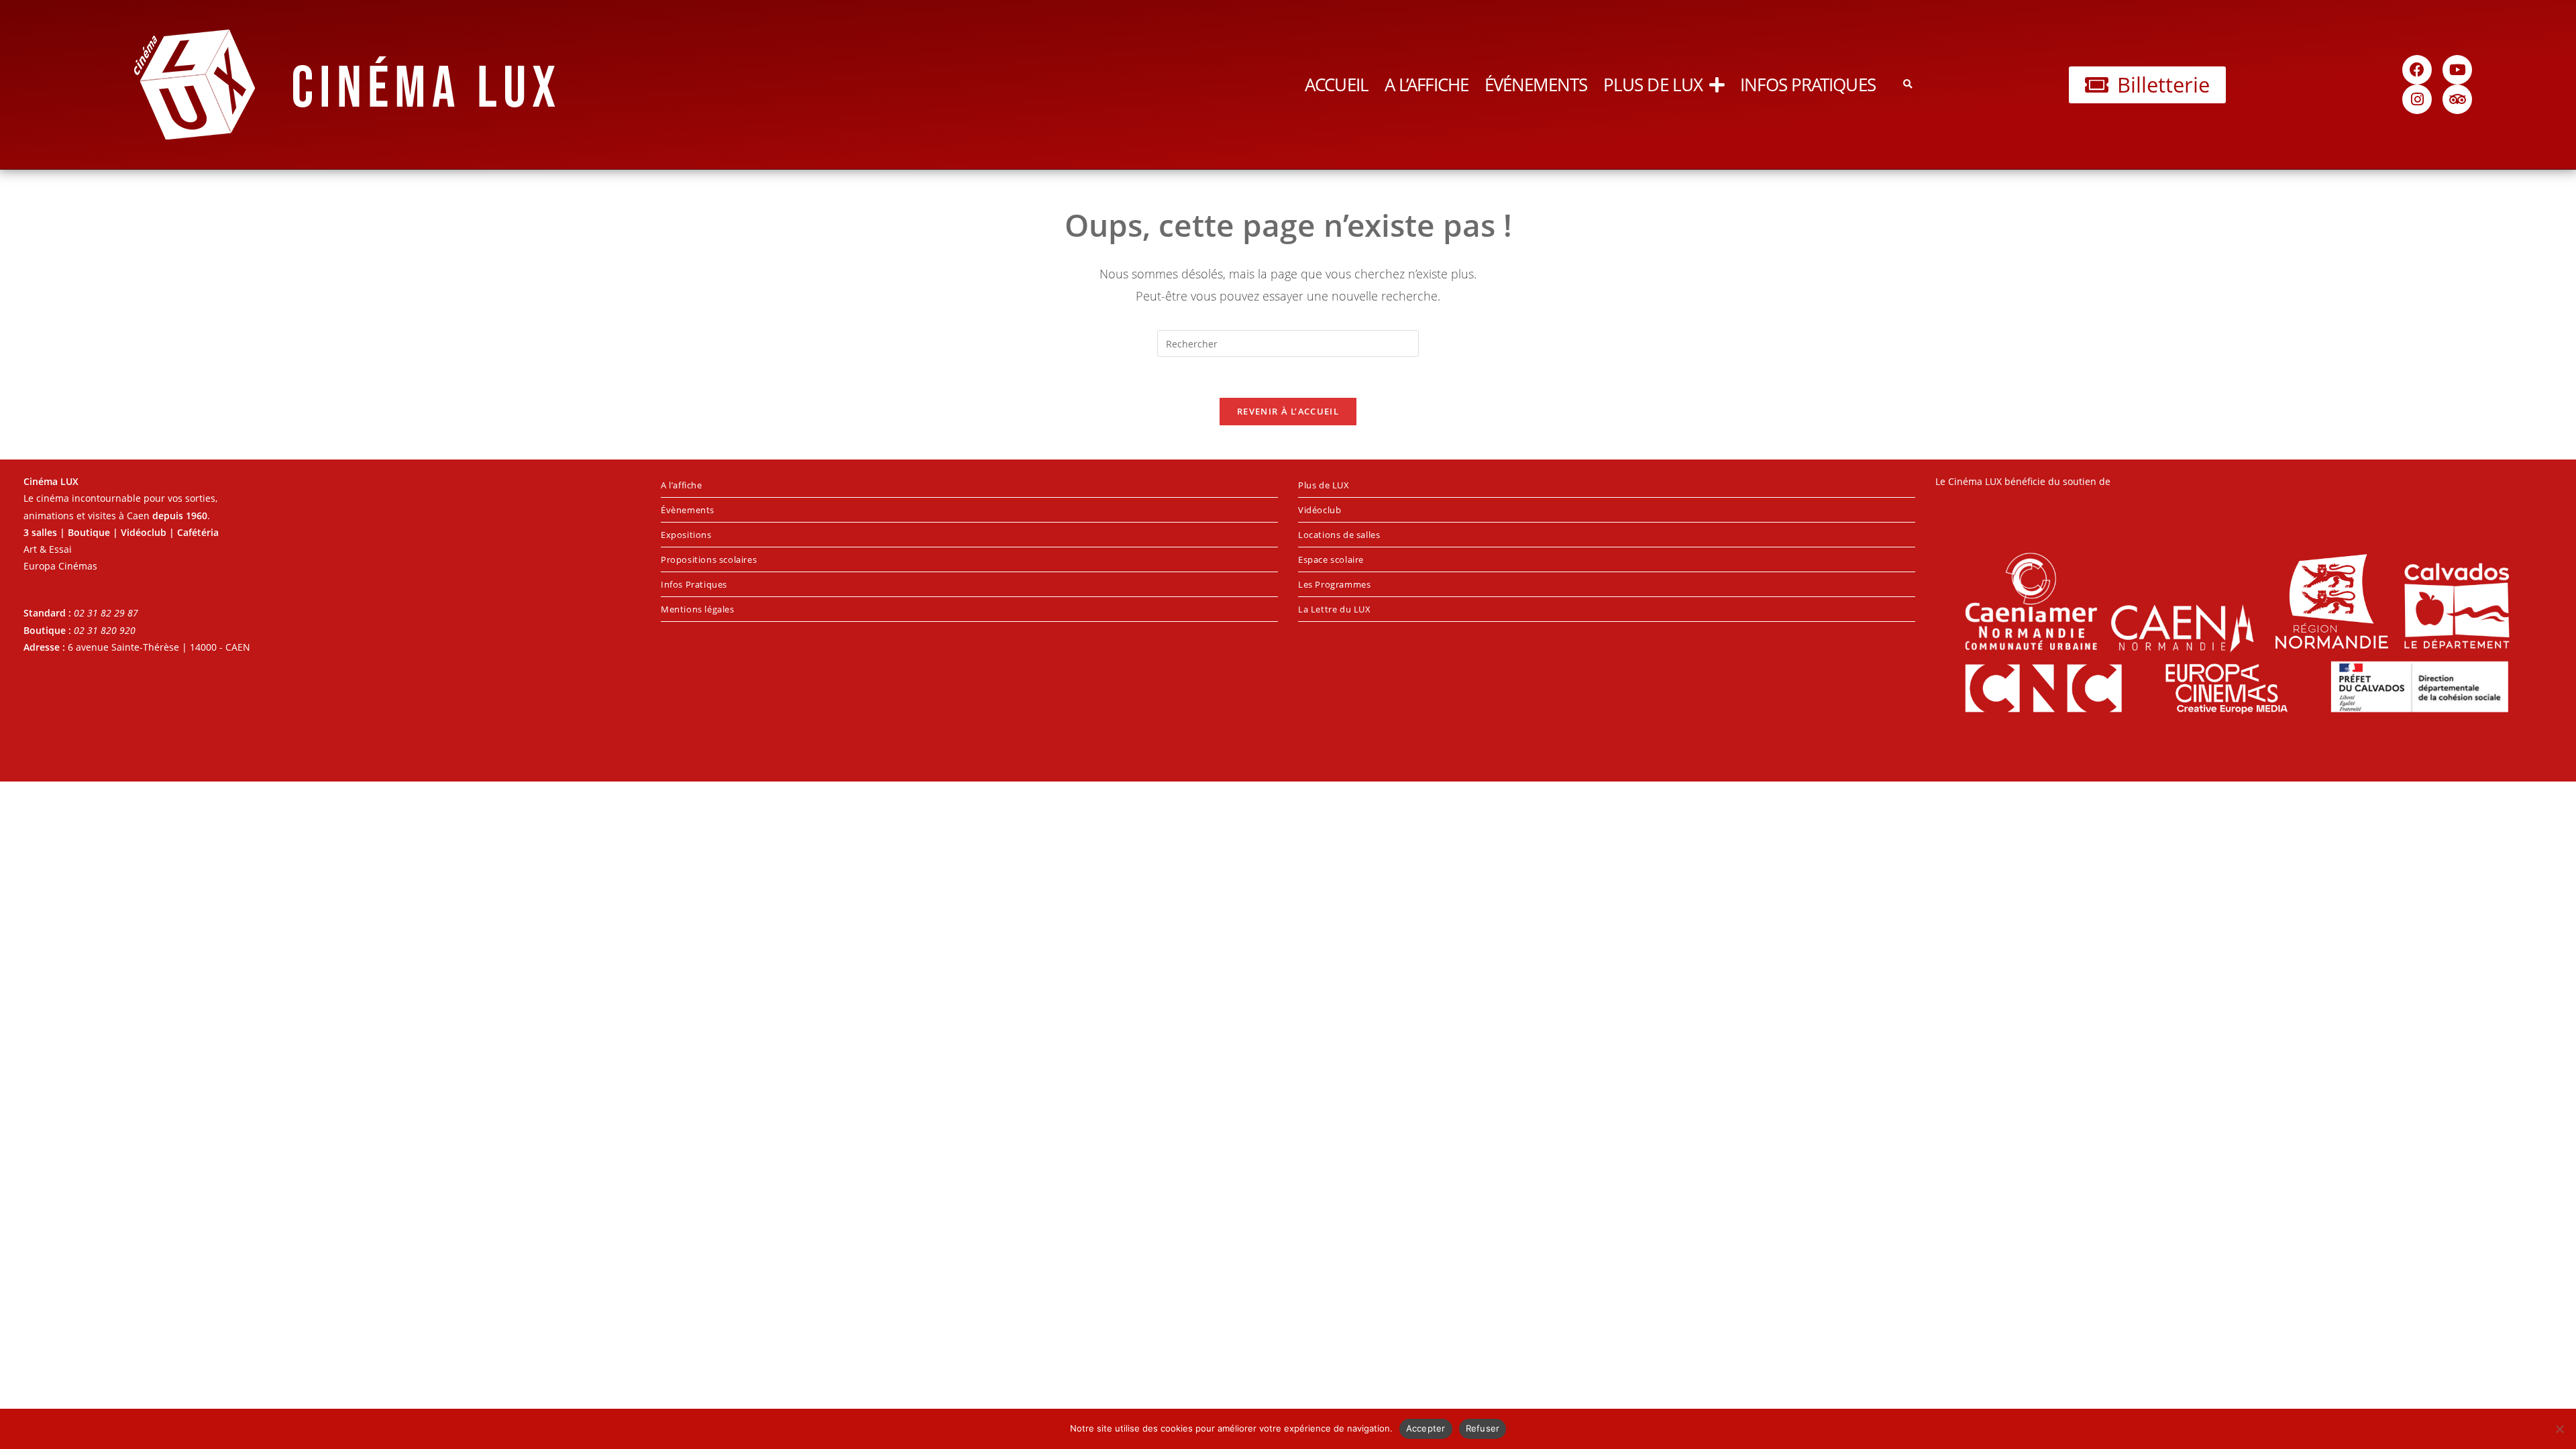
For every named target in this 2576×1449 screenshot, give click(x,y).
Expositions (686, 535)
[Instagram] (2417, 99)
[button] (1908, 85)
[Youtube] (2457, 70)
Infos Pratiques (1808, 85)
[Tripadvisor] (2457, 99)
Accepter (1426, 1428)
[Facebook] (2417, 70)
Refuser (1483, 1428)
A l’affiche (1427, 85)
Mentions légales (698, 609)
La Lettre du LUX (1335, 609)
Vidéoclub (1320, 510)
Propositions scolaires (709, 559)
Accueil (1337, 85)
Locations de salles (1339, 535)
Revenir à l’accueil (1288, 411)
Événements (1536, 85)
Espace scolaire (1331, 559)
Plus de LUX (1653, 85)
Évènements (688, 510)
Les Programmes (1334, 584)
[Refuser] (2559, 1429)
